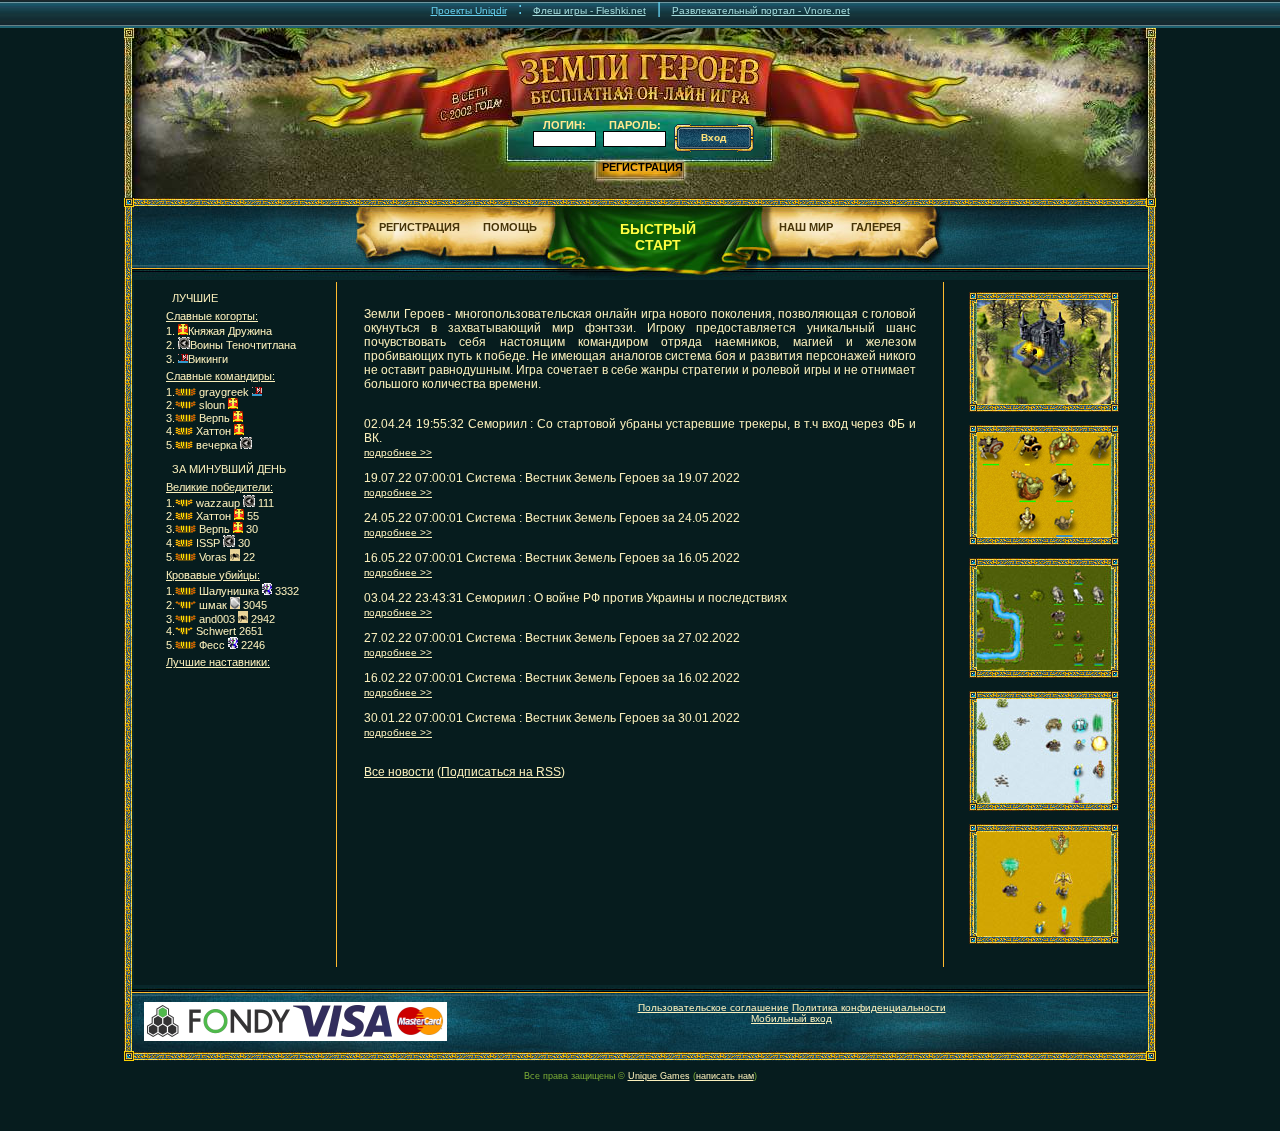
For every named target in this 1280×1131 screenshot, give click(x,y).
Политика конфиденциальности (869, 1007)
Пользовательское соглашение (713, 1007)
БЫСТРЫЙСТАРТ (658, 237)
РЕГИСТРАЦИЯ (642, 167)
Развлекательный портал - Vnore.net (761, 10)
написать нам (725, 1076)
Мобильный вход (791, 1018)
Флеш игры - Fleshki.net (589, 10)
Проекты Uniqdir (469, 10)
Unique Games (659, 1076)
